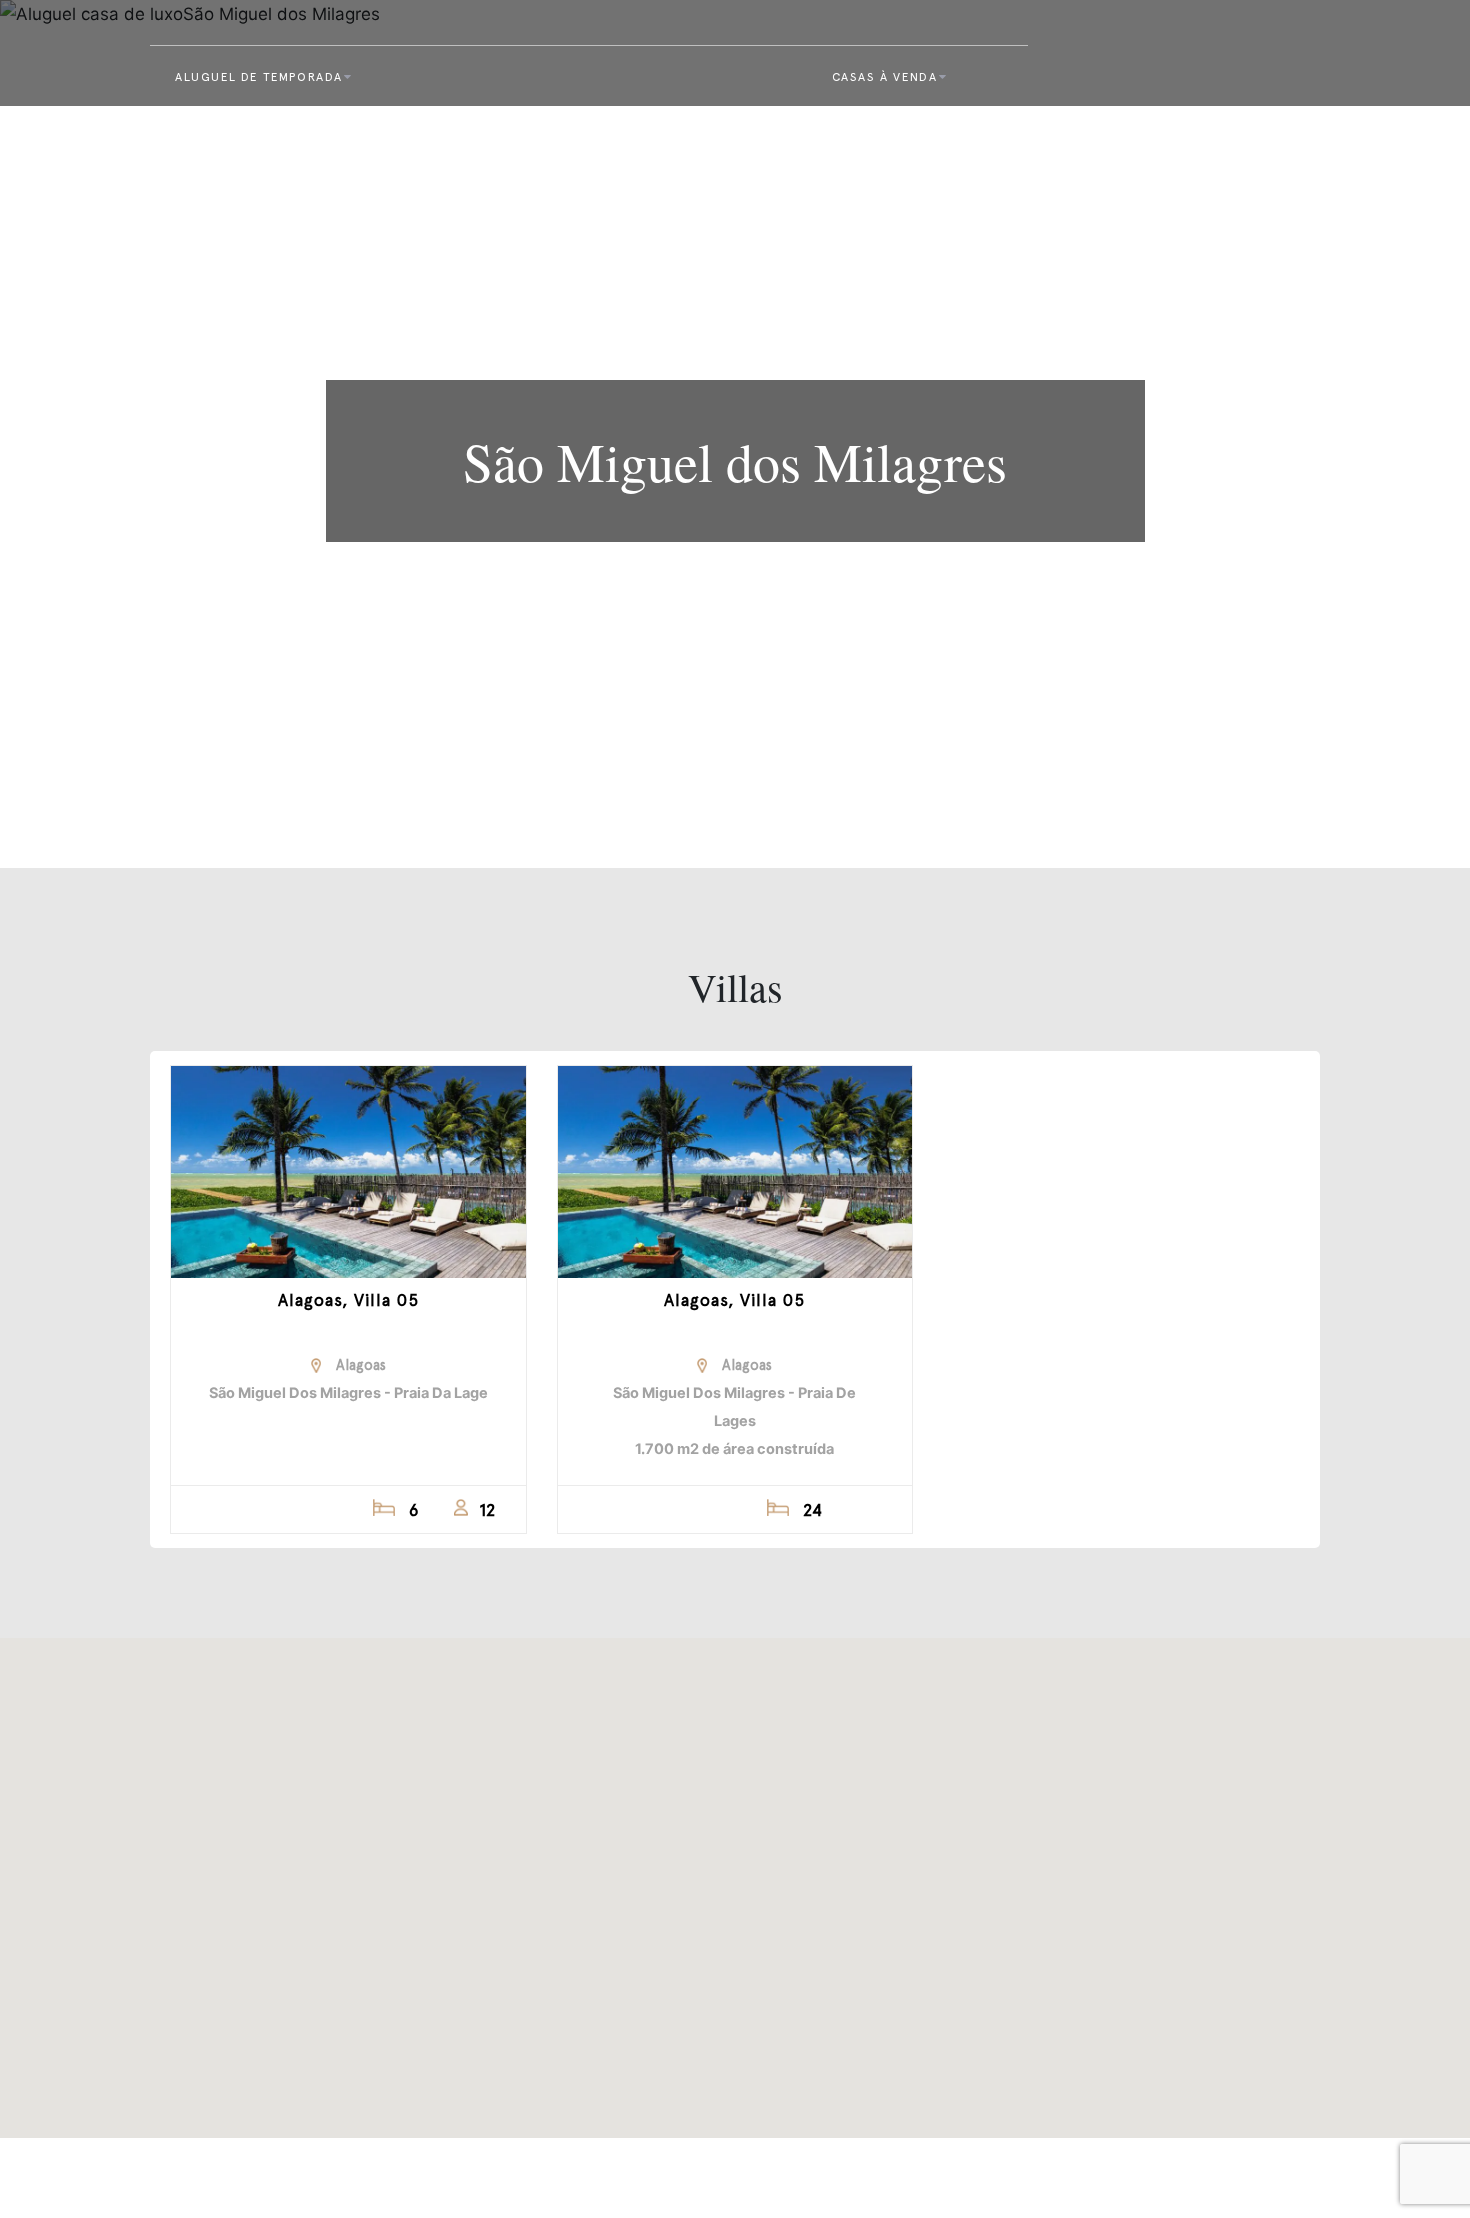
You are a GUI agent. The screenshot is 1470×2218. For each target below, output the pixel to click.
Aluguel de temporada (259, 77)
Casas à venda (885, 77)
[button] (735, 1876)
